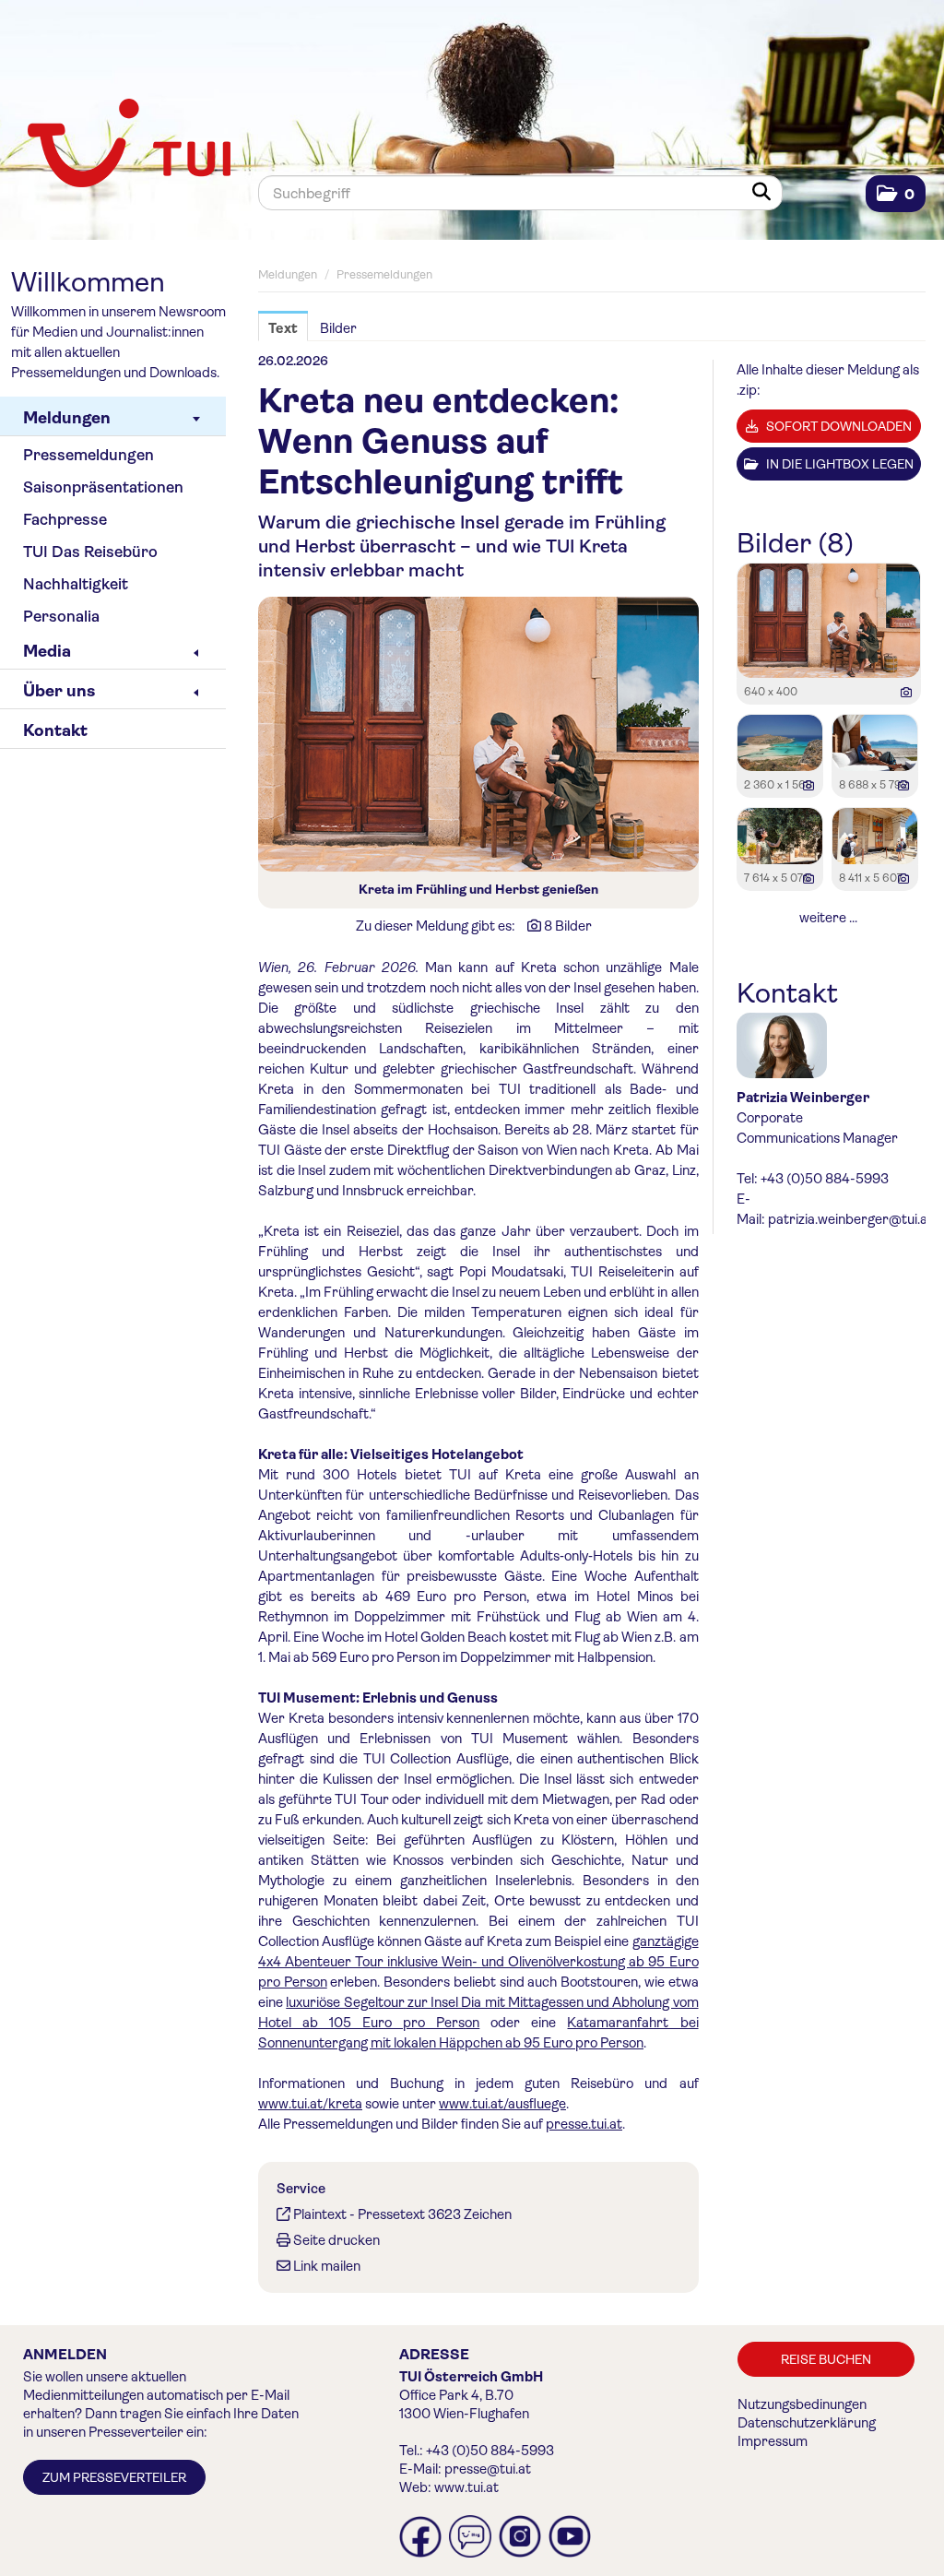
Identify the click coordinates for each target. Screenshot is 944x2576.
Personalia (61, 617)
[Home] (122, 145)
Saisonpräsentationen (103, 487)
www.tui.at (466, 2487)
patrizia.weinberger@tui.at (850, 1219)
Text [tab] (283, 328)
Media (47, 651)
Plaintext (320, 2214)
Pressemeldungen (88, 455)
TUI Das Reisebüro (90, 552)
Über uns (59, 691)
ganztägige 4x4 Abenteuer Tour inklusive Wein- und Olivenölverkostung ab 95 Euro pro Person (478, 1962)
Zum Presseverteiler (114, 2477)
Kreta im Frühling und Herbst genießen (478, 889)
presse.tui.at (584, 2124)
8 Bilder (568, 926)
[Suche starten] (765, 193)
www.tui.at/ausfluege (502, 2104)
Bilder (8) (795, 543)
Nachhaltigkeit (76, 584)
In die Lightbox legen (838, 464)
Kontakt (55, 730)
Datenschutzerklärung (807, 2423)
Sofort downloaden (838, 426)
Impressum (773, 2441)
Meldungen (67, 418)
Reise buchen (826, 2359)
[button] (896, 194)
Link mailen (327, 2266)
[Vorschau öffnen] (478, 734)
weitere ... (828, 918)
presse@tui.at (488, 2469)
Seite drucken (336, 2240)
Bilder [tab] (338, 328)
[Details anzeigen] (906, 693)
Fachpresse (65, 520)
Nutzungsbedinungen (802, 2404)
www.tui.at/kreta (310, 2104)
